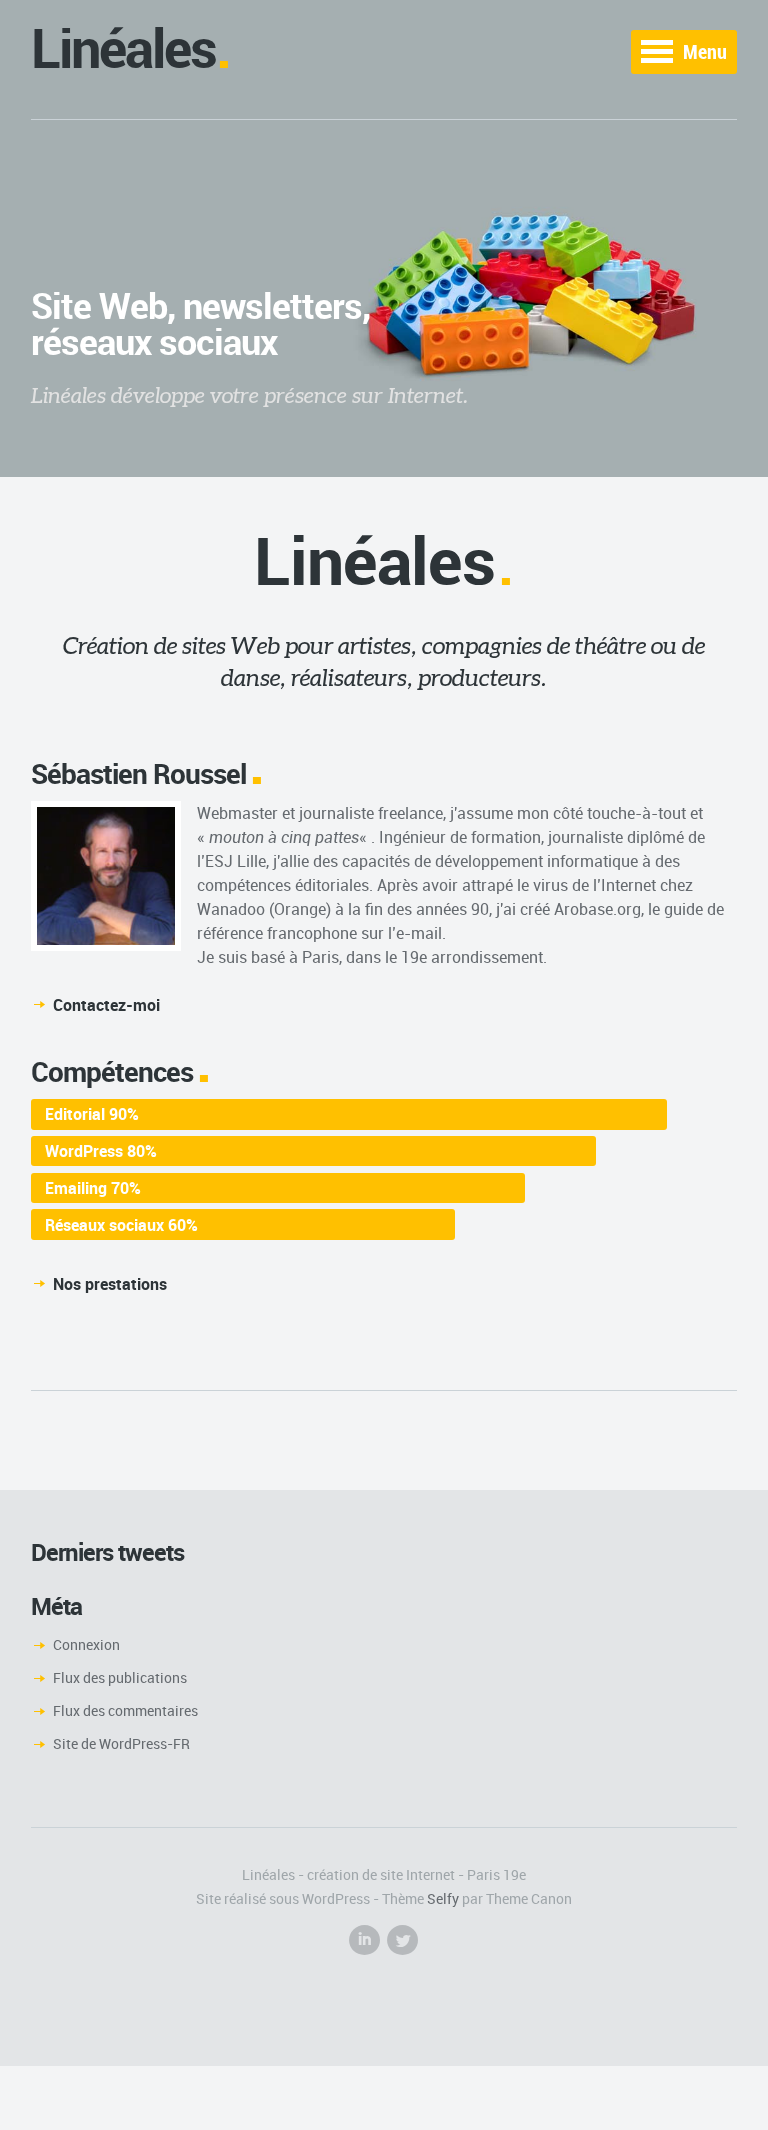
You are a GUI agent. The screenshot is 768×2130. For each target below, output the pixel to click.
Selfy (443, 1898)
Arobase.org (597, 909)
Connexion (86, 1644)
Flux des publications (120, 1677)
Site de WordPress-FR (121, 1743)
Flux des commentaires (125, 1710)
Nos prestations (110, 1284)
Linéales (123, 47)
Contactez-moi (106, 1005)
